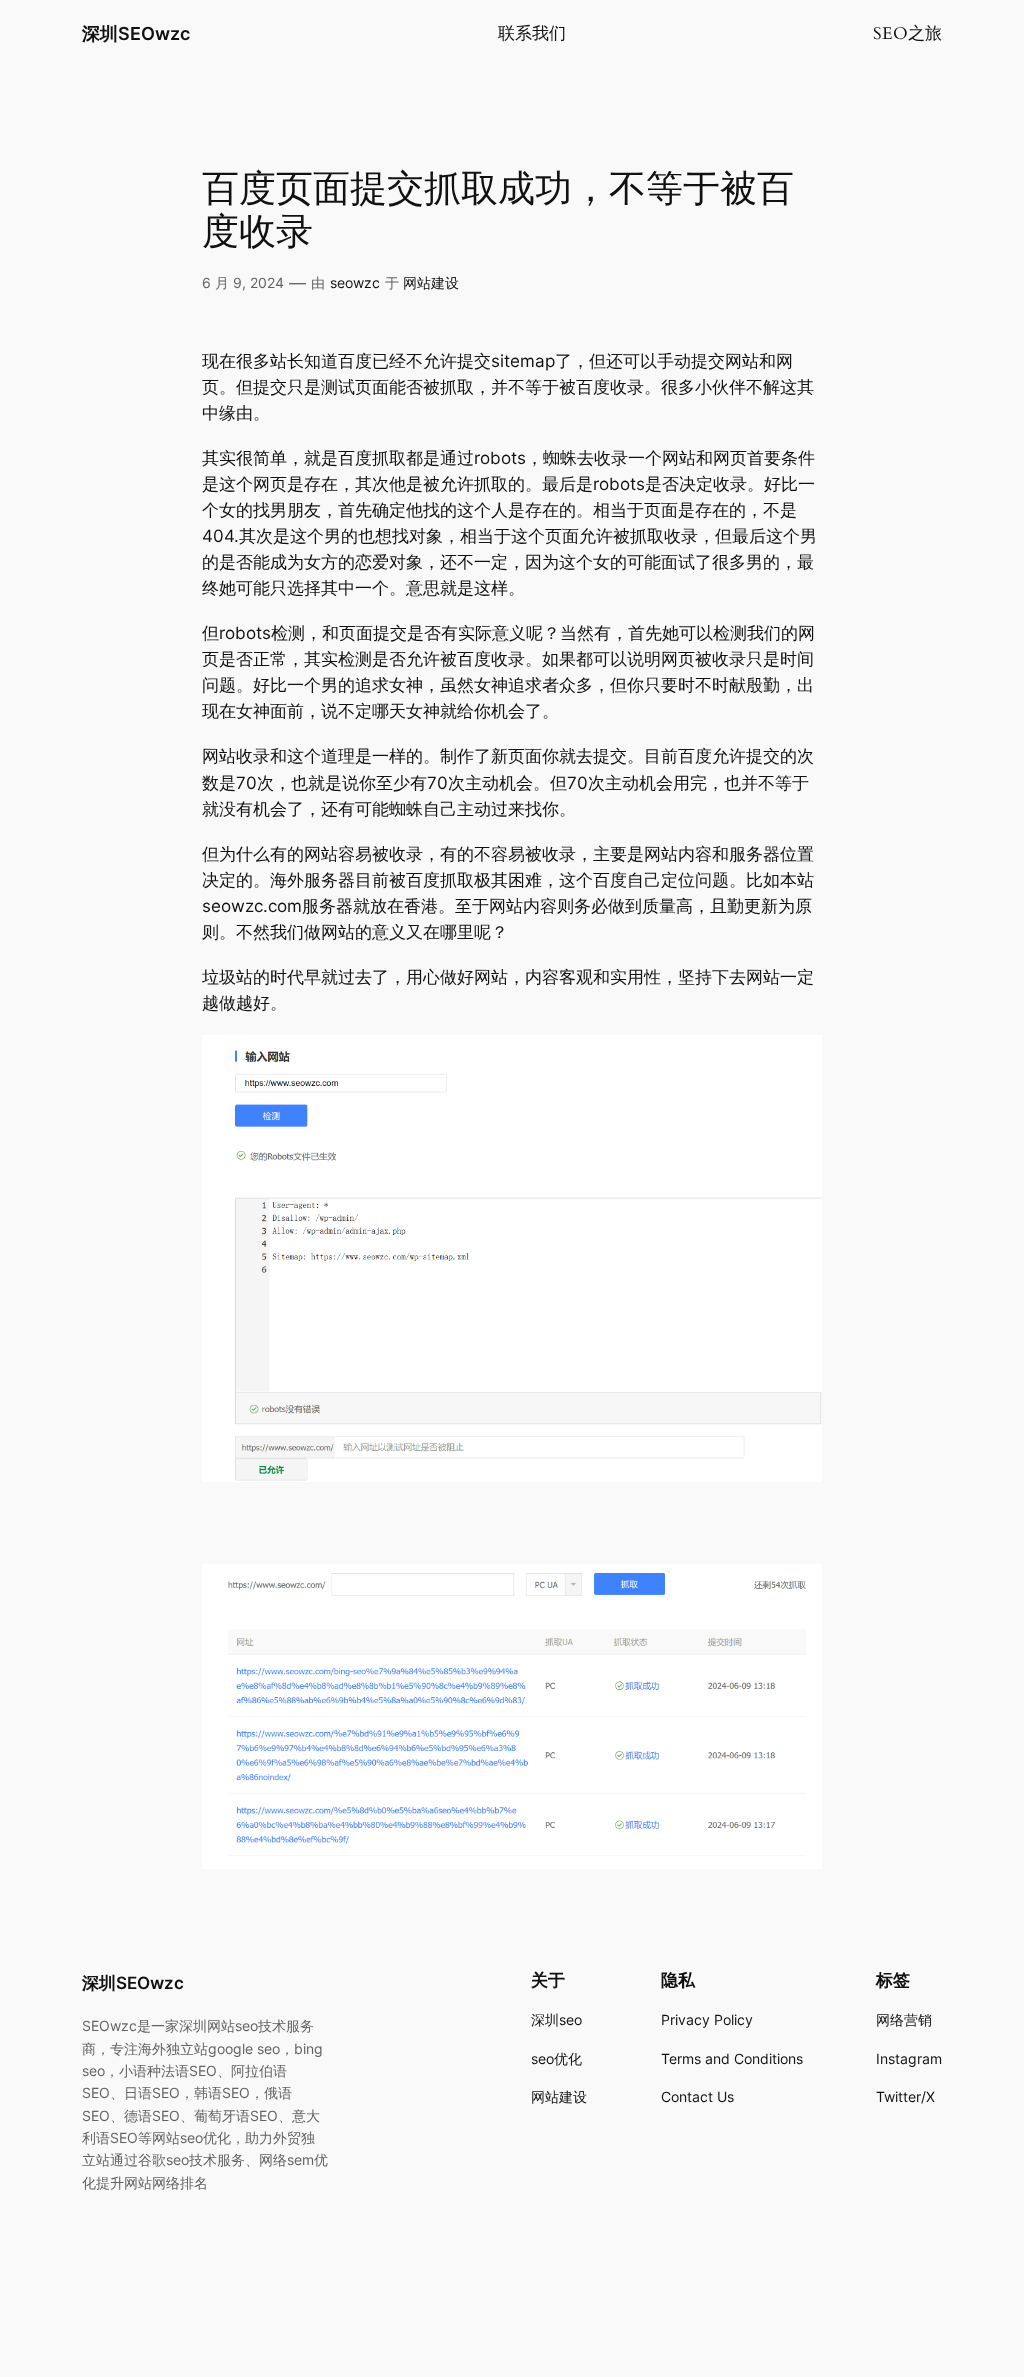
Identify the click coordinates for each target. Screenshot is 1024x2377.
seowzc (355, 282)
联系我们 (532, 33)
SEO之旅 (907, 33)
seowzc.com (252, 906)
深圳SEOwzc (136, 33)
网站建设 (431, 282)
